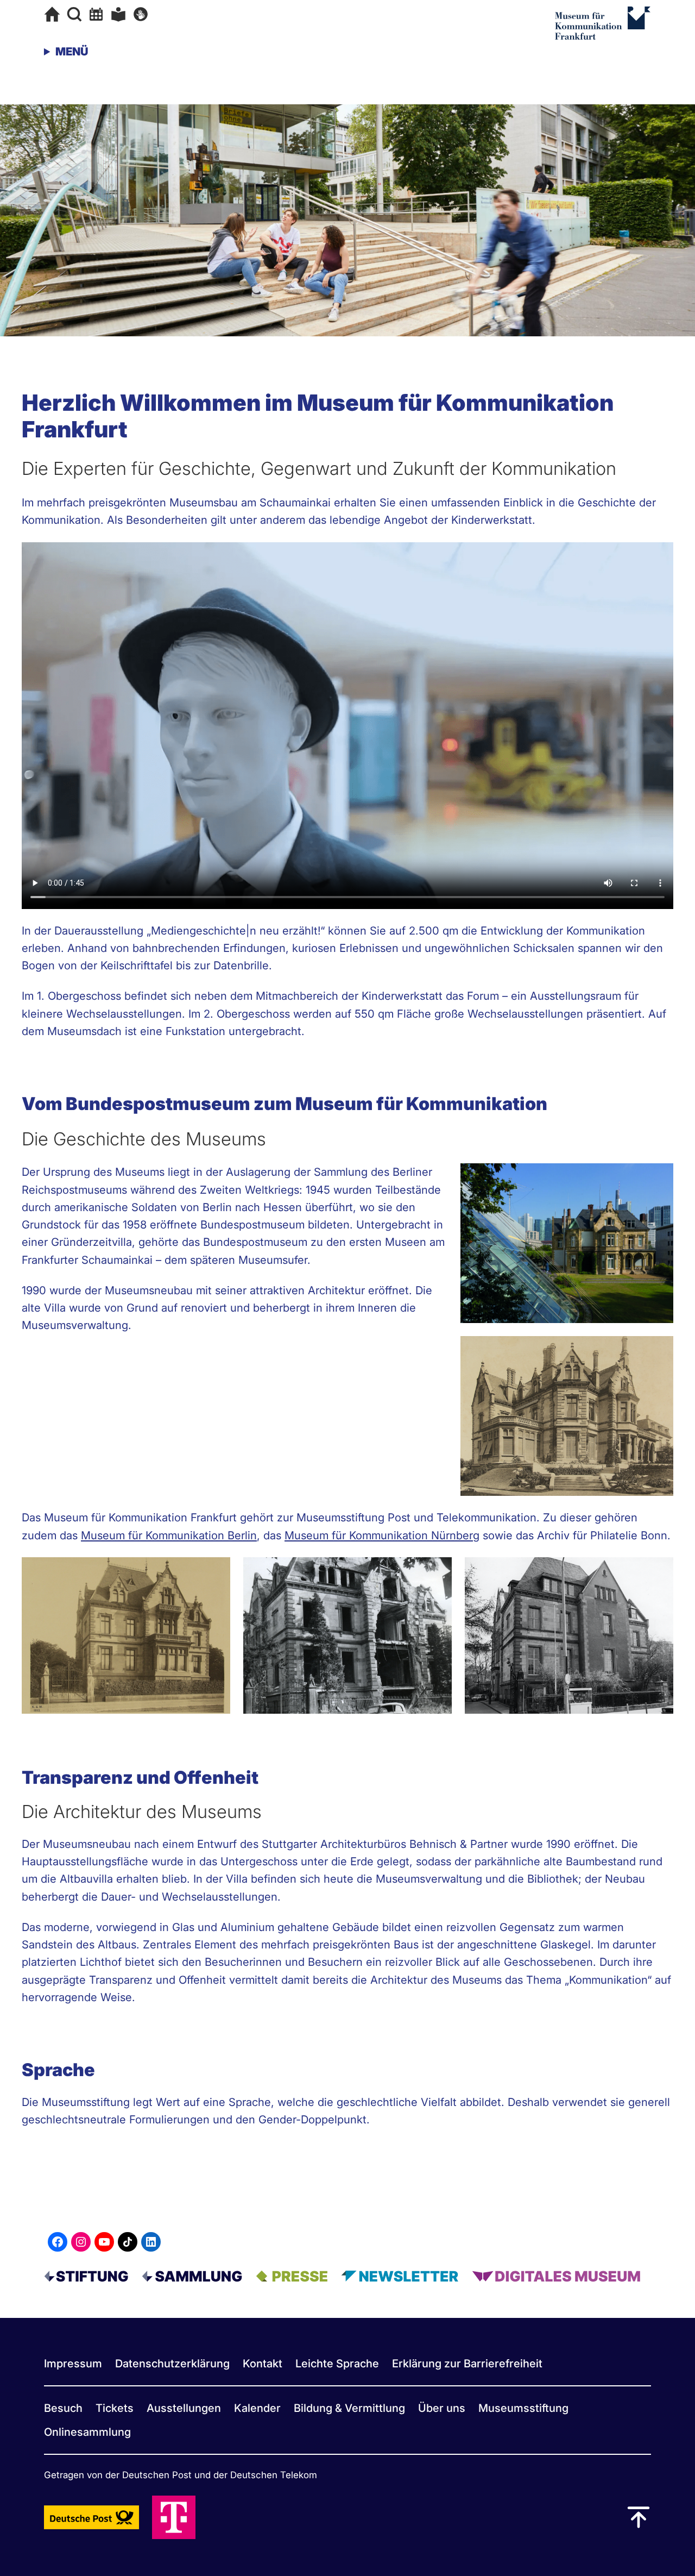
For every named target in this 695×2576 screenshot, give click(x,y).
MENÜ (72, 51)
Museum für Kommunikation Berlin (169, 1535)
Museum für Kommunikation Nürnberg (382, 1535)
